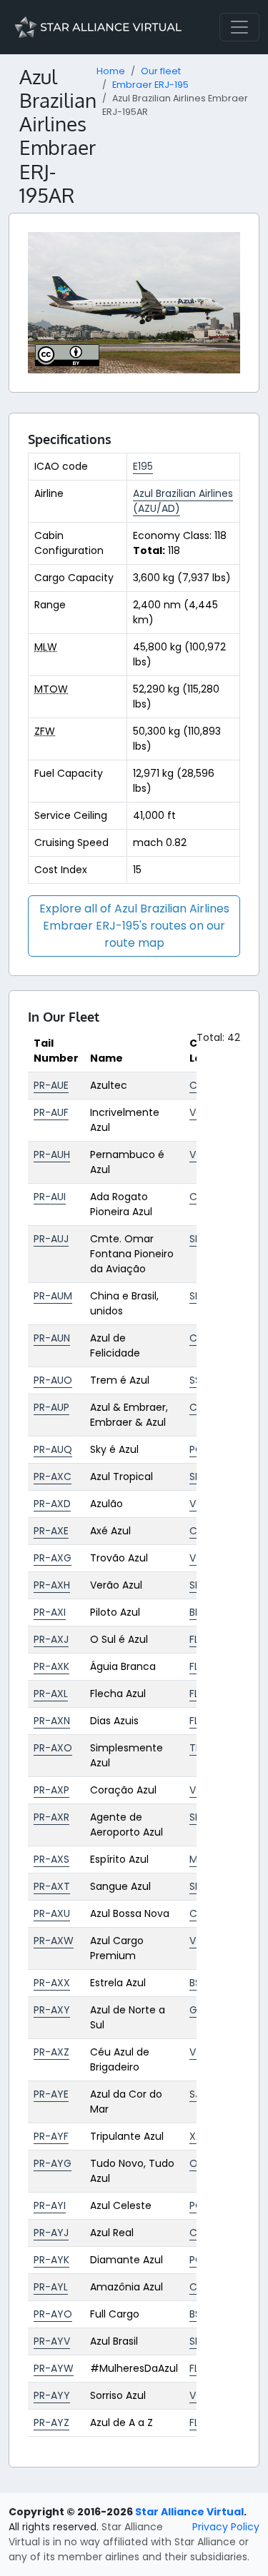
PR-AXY (52, 2010)
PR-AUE (51, 1085)
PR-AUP (51, 1407)
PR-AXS (51, 1859)
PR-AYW (54, 2368)
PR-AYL (51, 2287)
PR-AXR (51, 1817)
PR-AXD (52, 1504)
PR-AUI (50, 1197)
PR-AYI (50, 2205)
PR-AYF (51, 2136)
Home (111, 71)
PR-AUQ (53, 1449)
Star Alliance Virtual (189, 2512)
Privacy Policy (226, 2527)
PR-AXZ (51, 2052)
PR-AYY (52, 2395)
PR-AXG (53, 1558)
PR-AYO (53, 2314)
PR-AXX (52, 1983)
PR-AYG (53, 2163)
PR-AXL (51, 1694)
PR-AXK (51, 1666)
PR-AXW (54, 1941)
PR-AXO (53, 1748)
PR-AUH (52, 1154)
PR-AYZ (51, 2422)
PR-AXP (51, 1790)
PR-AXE (51, 1531)
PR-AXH (52, 1585)
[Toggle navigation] (239, 27)
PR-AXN (52, 1721)
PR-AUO (53, 1380)
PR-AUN (52, 1338)
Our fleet (161, 71)
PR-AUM (53, 1296)
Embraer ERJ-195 (150, 85)
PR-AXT (52, 1886)
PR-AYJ (51, 2233)
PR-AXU (52, 1913)
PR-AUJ (51, 1239)
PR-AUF (51, 1112)
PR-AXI (50, 1612)
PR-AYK (51, 2260)
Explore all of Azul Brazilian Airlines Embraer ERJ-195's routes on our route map (134, 926)
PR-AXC (53, 1476)
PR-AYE (51, 2094)
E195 (143, 466)
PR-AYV (52, 2341)
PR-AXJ (51, 1639)
